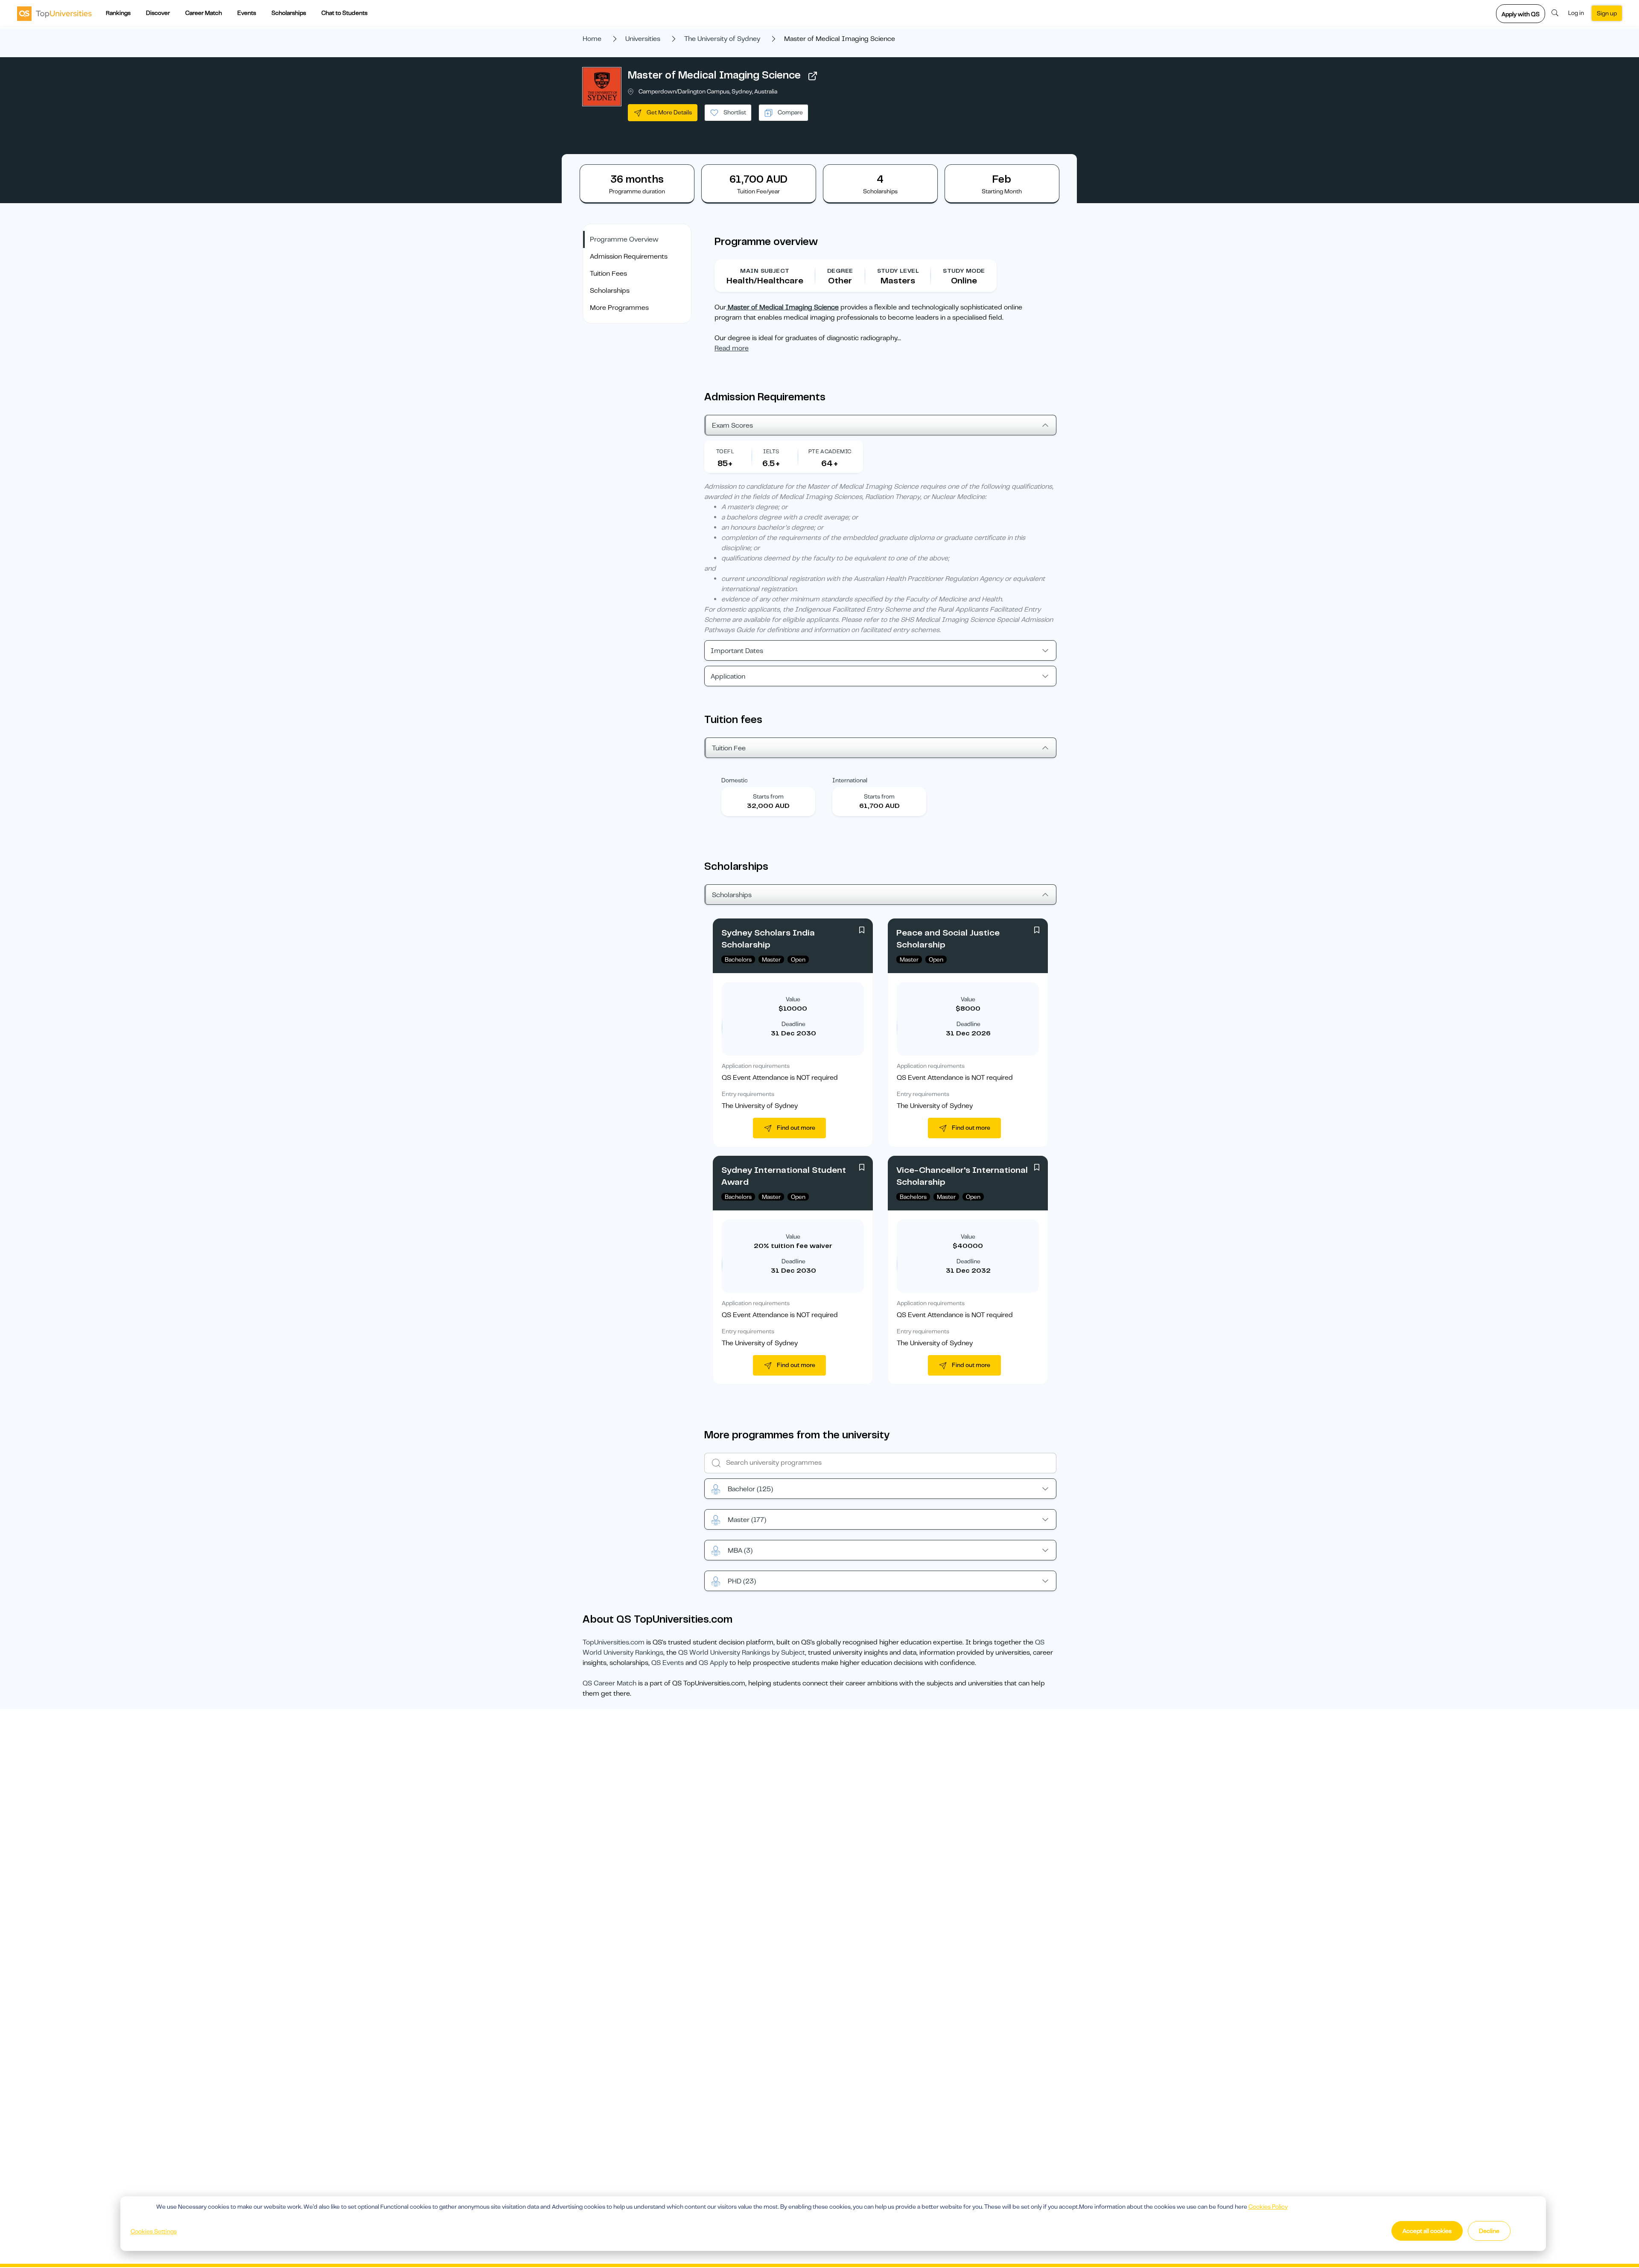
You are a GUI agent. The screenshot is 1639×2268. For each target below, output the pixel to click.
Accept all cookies (1427, 2231)
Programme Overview (624, 239)
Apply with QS (1521, 14)
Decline (1489, 2231)
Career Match (204, 13)
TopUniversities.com (614, 1642)
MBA (740, 1551)
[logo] (54, 13)
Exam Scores (732, 426)
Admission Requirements (629, 257)
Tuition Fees (608, 274)
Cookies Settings (154, 2231)
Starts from (768, 796)
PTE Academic (830, 451)
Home (592, 39)
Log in (1576, 13)
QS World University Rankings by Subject (742, 1653)
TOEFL (725, 451)
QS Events (668, 1663)
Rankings (118, 13)
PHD (742, 1581)
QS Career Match (610, 1683)
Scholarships (289, 13)
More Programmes (619, 308)
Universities (643, 39)
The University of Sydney (722, 39)
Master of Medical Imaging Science (714, 75)
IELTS (771, 451)
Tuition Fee (729, 748)
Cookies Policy (1268, 2207)
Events (247, 13)
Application (728, 676)
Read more (732, 348)
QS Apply (713, 1663)
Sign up (1607, 13)
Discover (158, 13)
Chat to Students (344, 13)
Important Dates (737, 651)
